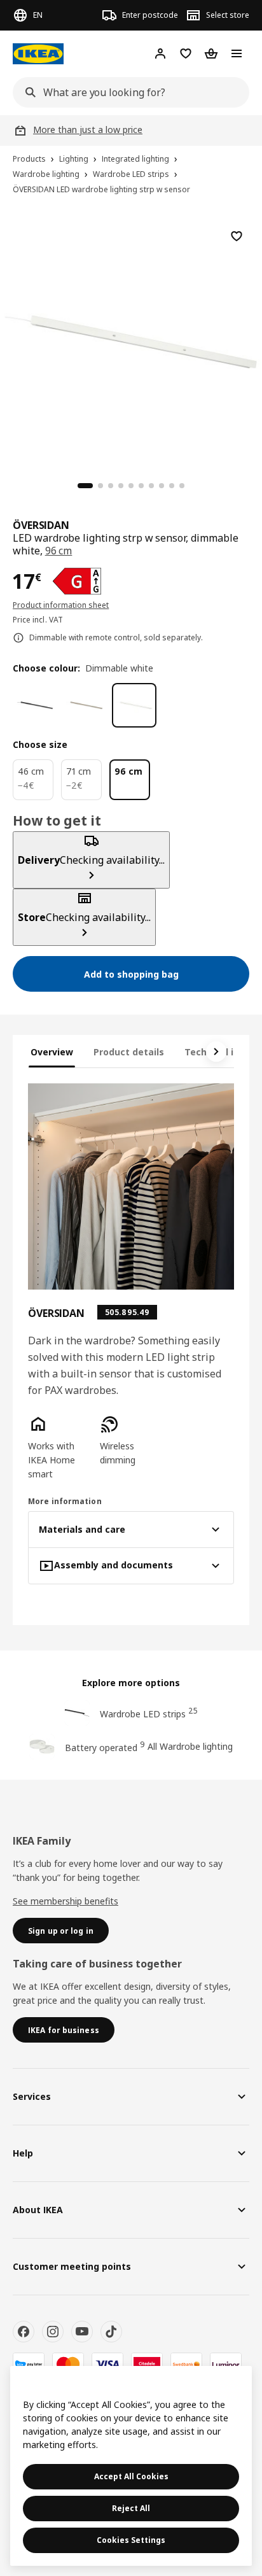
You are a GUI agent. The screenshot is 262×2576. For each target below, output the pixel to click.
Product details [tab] (129, 1052)
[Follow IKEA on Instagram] (53, 2332)
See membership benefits (65, 1901)
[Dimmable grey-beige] (85, 705)
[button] (59, 1447)
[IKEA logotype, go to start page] (38, 54)
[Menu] (237, 53)
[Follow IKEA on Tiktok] (111, 2332)
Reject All (131, 2508)
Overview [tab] (52, 1052)
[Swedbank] (186, 2364)
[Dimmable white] (134, 705)
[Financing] (29, 2364)
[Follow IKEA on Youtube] (82, 2332)
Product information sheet (61, 605)
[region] (131, 340)
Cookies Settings (131, 2540)
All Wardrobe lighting (190, 1746)
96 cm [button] (59, 551)
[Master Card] (68, 2364)
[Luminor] (226, 2364)
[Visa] (107, 2364)
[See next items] (216, 1052)
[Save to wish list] (237, 236)
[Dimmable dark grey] (35, 705)
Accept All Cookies (131, 2476)
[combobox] (127, 92)
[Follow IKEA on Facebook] (24, 2332)
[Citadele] (147, 2364)
